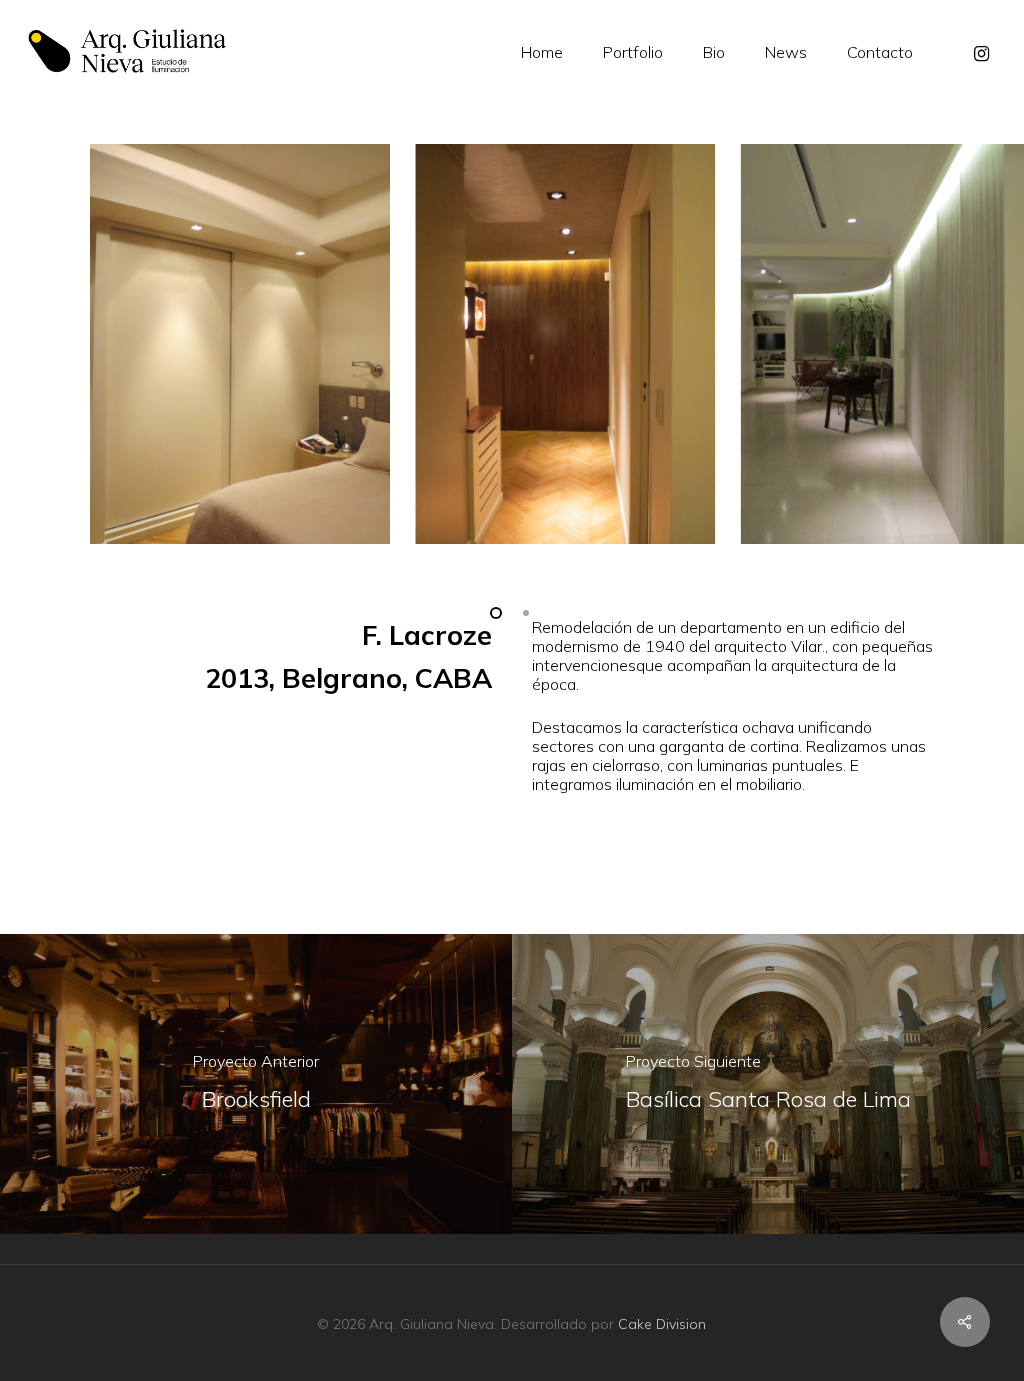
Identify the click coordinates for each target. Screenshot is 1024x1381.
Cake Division (662, 1324)
